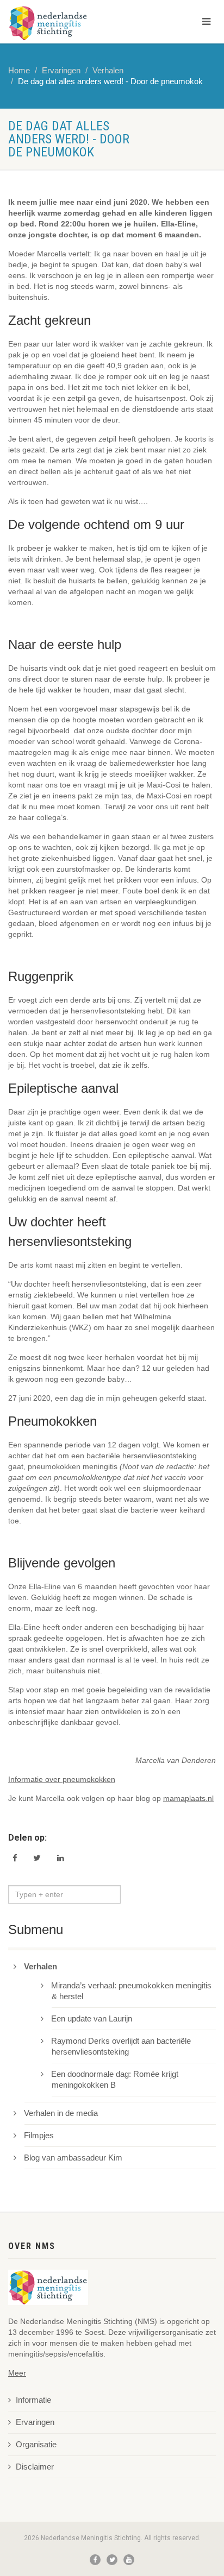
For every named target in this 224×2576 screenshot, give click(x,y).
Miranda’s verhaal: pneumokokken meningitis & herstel (132, 1991)
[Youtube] (129, 2560)
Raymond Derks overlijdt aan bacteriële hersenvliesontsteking (121, 2046)
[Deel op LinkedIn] (61, 1858)
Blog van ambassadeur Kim (73, 2158)
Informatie (33, 2400)
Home (19, 71)
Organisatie (36, 2445)
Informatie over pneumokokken (62, 1779)
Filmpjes (39, 2136)
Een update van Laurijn (92, 2019)
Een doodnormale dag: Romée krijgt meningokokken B (115, 2080)
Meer (17, 2373)
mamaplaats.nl (188, 1798)
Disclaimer (35, 2467)
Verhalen (108, 71)
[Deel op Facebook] (15, 1858)
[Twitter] (112, 2560)
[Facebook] (95, 2560)
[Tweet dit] (37, 1858)
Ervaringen (61, 71)
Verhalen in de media (61, 2113)
